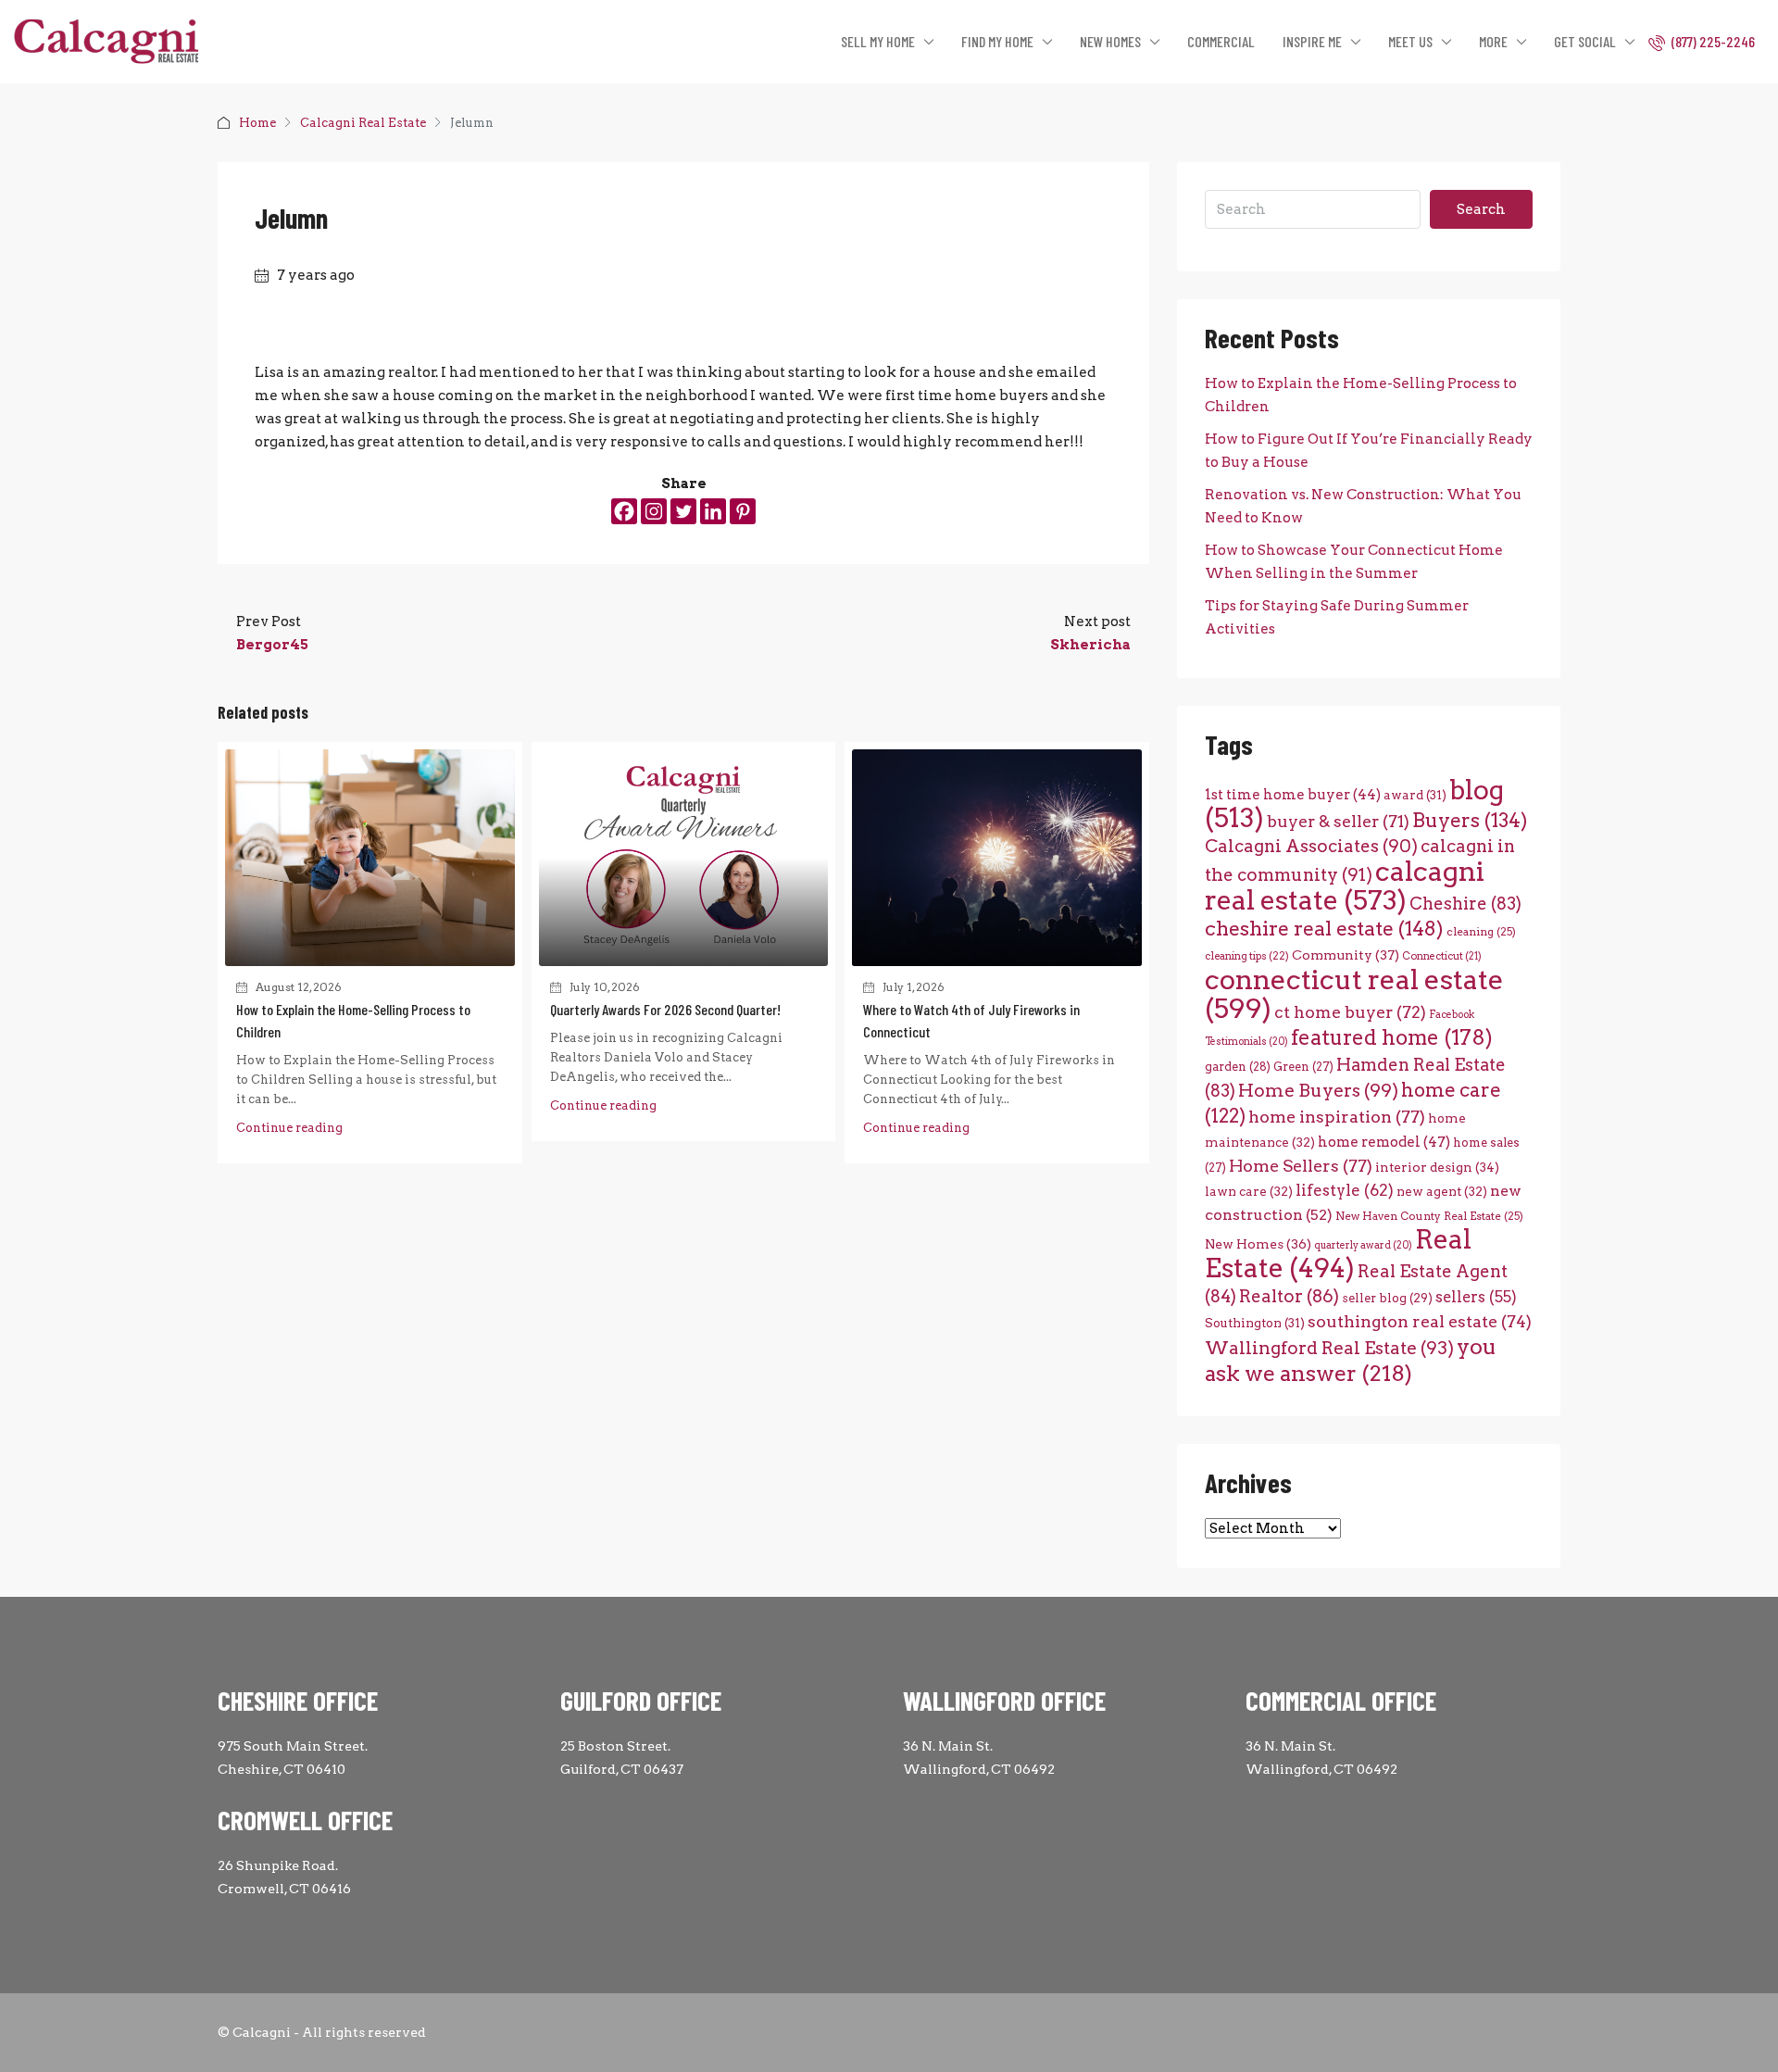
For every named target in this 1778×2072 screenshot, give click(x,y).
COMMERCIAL (1221, 41)
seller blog (1387, 1298)
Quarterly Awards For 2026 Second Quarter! (665, 1009)
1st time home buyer (1293, 795)
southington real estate (1420, 1321)
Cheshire (1465, 904)
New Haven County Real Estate (1429, 1216)
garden (1238, 1067)
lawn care (1249, 1191)
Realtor (1289, 1296)
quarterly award (1363, 1245)
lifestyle (1345, 1190)
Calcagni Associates (1311, 846)
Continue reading (289, 1128)
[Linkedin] (713, 511)
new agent (1442, 1191)
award (1415, 795)
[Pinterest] (743, 511)
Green (1303, 1067)
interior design (1437, 1167)
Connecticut (1442, 956)
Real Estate (1338, 1254)
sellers (1476, 1297)
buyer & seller (1338, 821)
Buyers (1470, 820)
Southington (1255, 1323)
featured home (1392, 1037)
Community (1346, 955)
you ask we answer (1351, 1360)
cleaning (1481, 932)
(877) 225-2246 (1712, 41)
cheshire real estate (1324, 928)
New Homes (1258, 1244)
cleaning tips (1247, 956)
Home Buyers (1318, 1090)
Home (257, 123)
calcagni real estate (1345, 885)
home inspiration (1337, 1117)
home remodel (1384, 1142)
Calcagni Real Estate (363, 123)
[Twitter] (683, 511)
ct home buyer (1350, 1012)
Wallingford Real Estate (1329, 1348)
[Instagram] (654, 511)
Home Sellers (1301, 1166)
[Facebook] (624, 511)
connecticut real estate (1354, 994)
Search (1481, 209)
